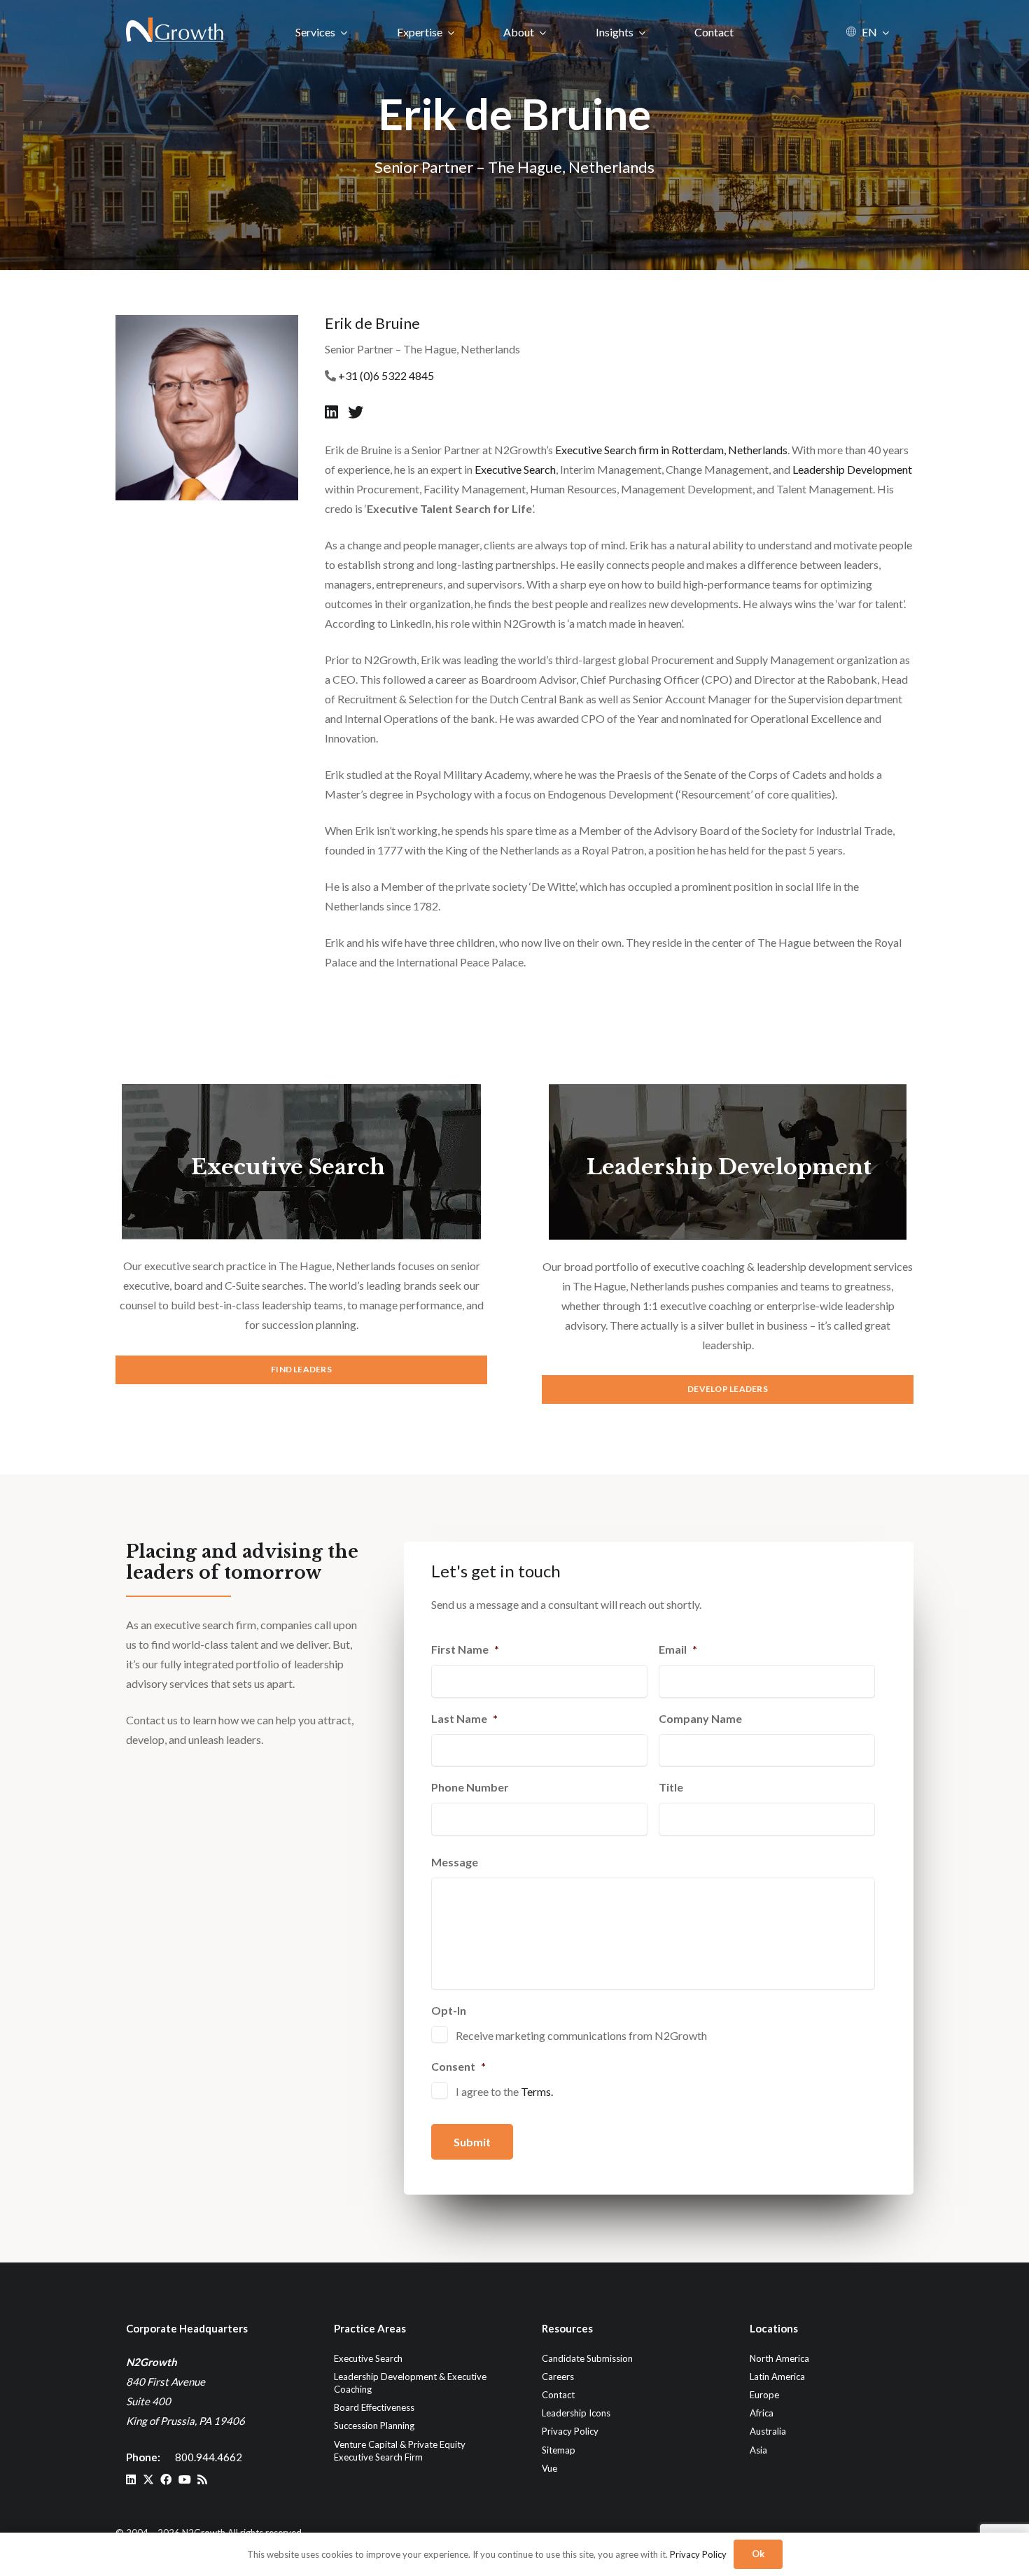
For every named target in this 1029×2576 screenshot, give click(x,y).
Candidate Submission (587, 2358)
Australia (768, 2431)
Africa (762, 2413)
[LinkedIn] (131, 2479)
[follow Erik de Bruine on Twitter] (356, 412)
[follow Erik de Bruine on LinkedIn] (333, 412)
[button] (344, 32)
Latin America (777, 2377)
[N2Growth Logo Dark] (175, 31)
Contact (558, 2395)
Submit (472, 2142)
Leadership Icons (576, 2413)
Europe (764, 2395)
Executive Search (515, 469)
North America (779, 2358)
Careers (558, 2377)
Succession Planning (374, 2426)
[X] (148, 2479)
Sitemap (559, 2450)
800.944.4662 (209, 2457)
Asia (758, 2450)
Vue (549, 2468)
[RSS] (202, 2479)
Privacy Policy (570, 2431)
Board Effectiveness (374, 2407)
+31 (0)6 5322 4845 (386, 375)
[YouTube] (185, 2479)
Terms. (537, 2091)
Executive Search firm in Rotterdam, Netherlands (671, 450)
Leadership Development (852, 469)
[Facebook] (166, 2479)
